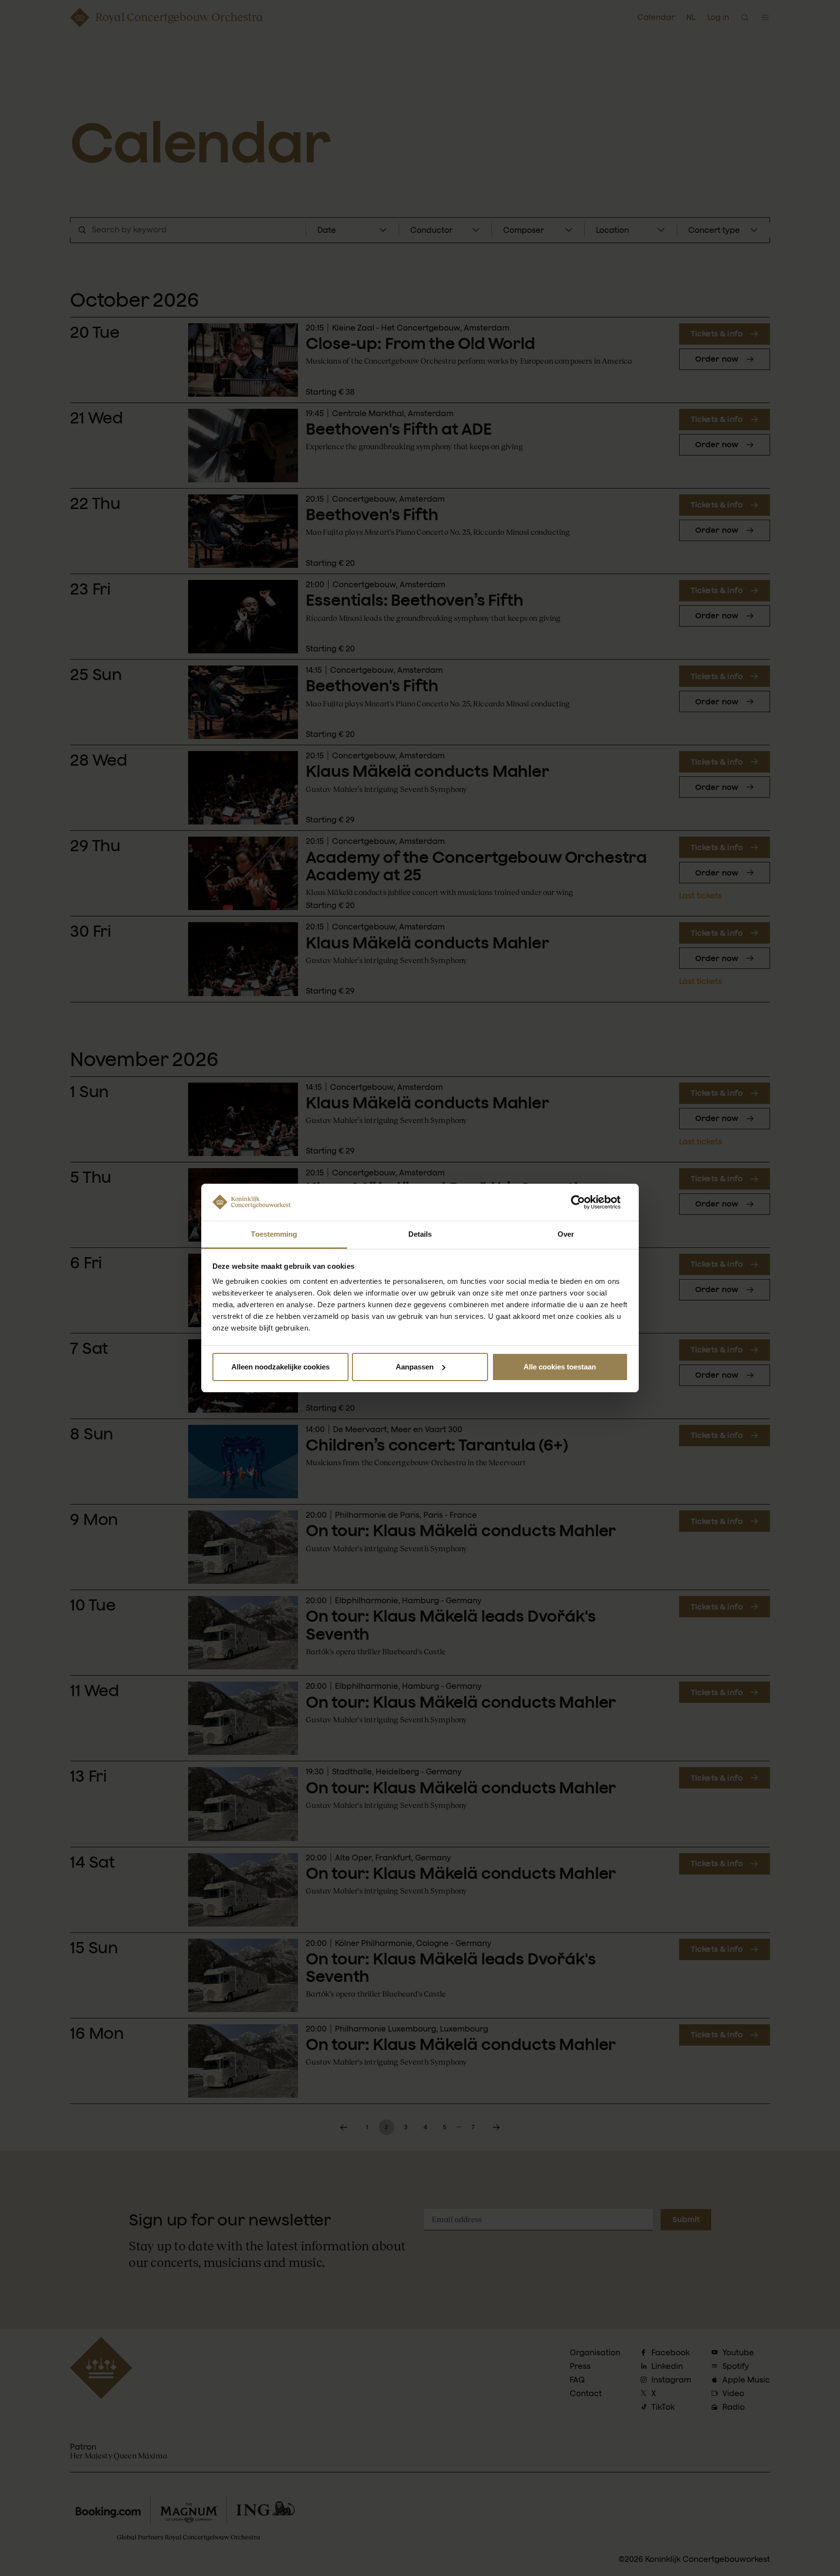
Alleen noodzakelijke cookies (280, 1367)
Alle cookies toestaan (560, 1367)
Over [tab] (566, 1234)
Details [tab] (420, 1234)
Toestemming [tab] (274, 1234)
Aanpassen (415, 1367)
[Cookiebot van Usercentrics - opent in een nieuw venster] (586, 1202)
